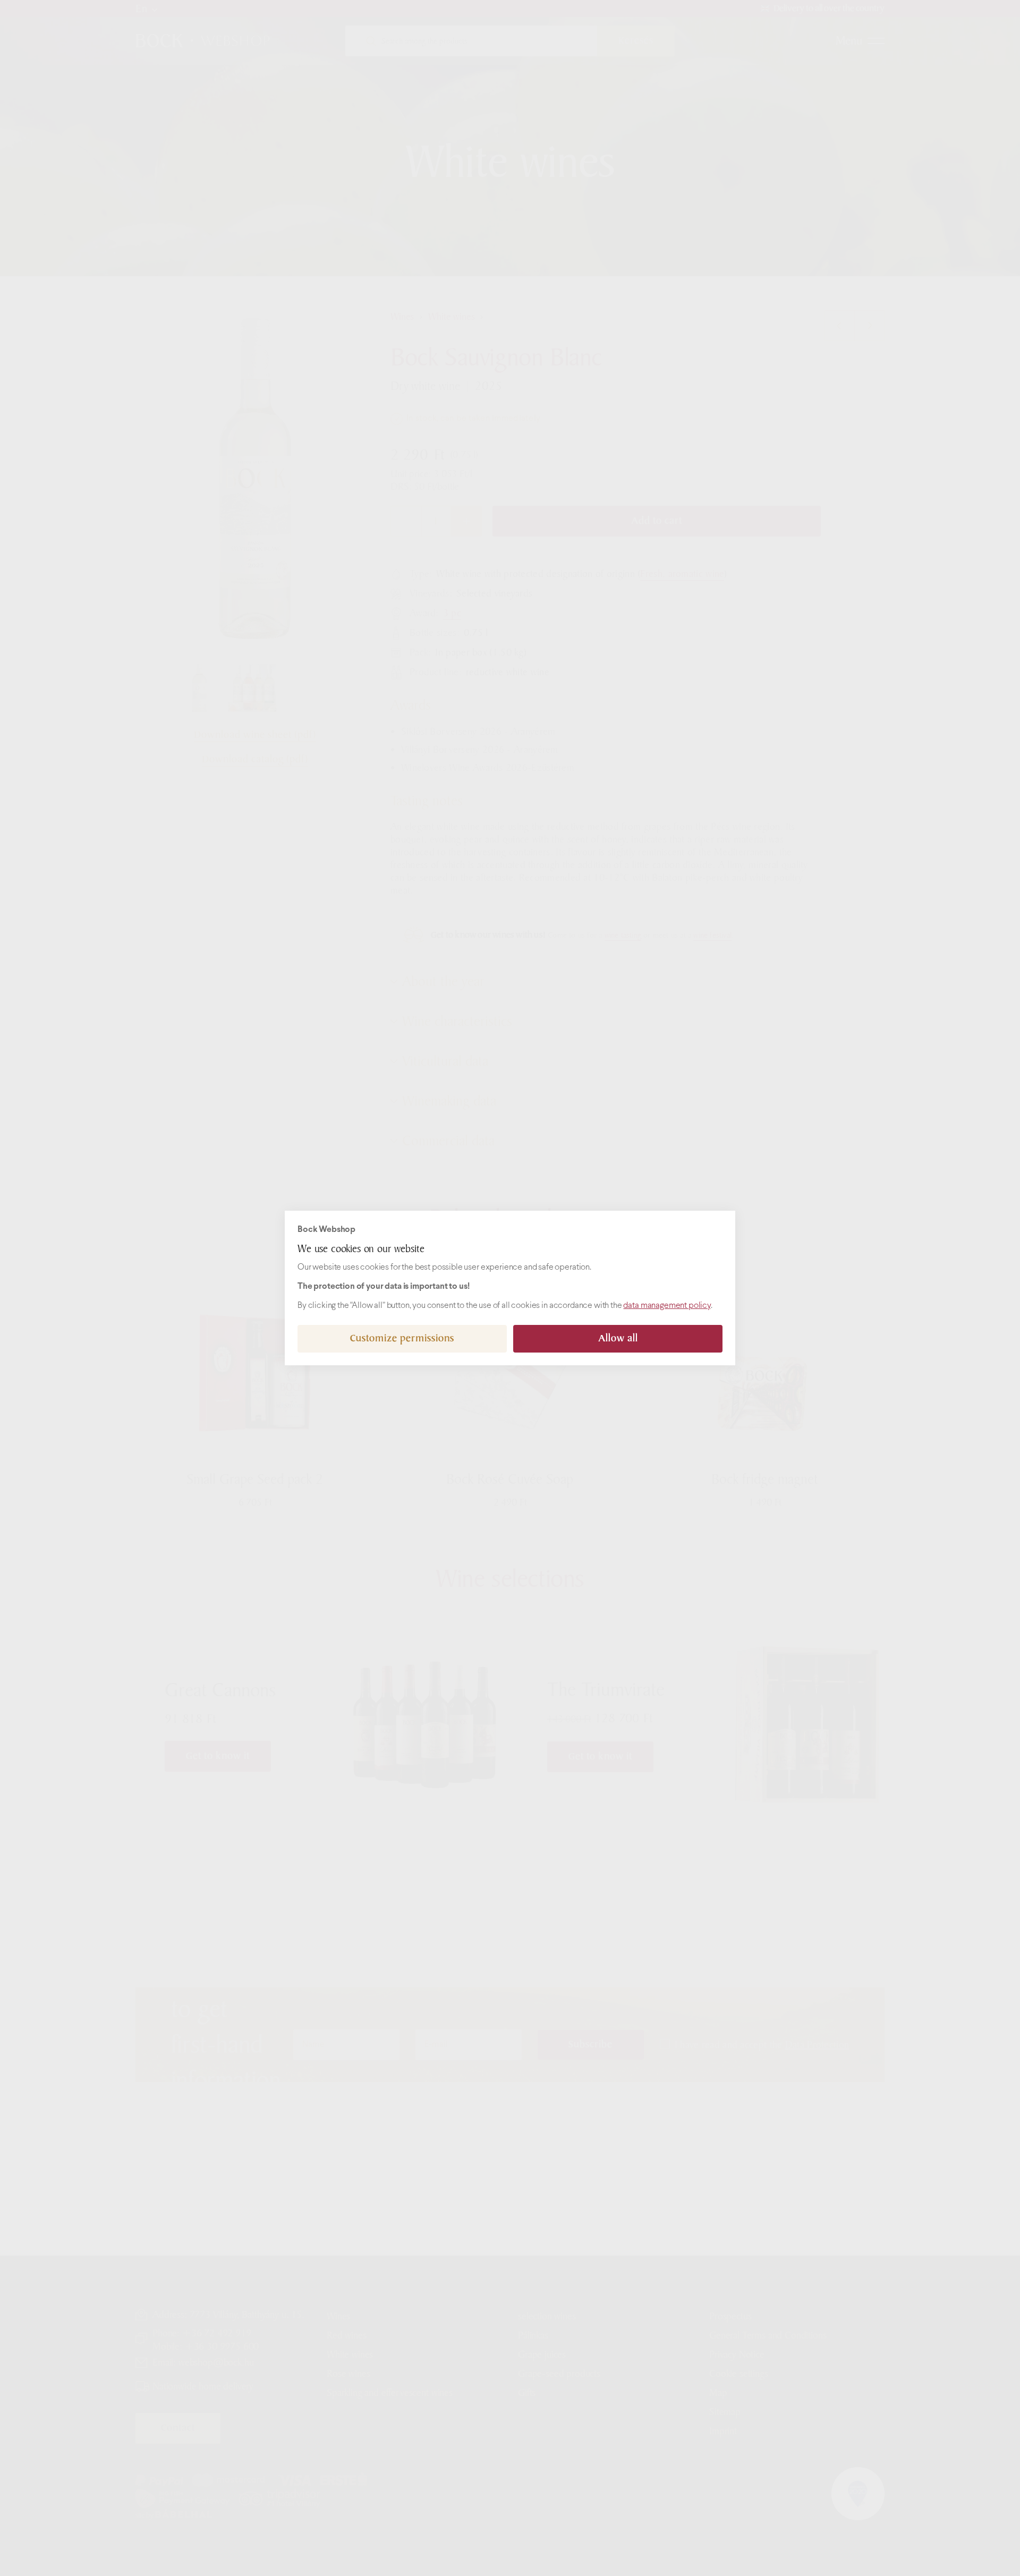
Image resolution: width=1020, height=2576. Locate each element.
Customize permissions (402, 1338)
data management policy (667, 1306)
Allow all (618, 1338)
